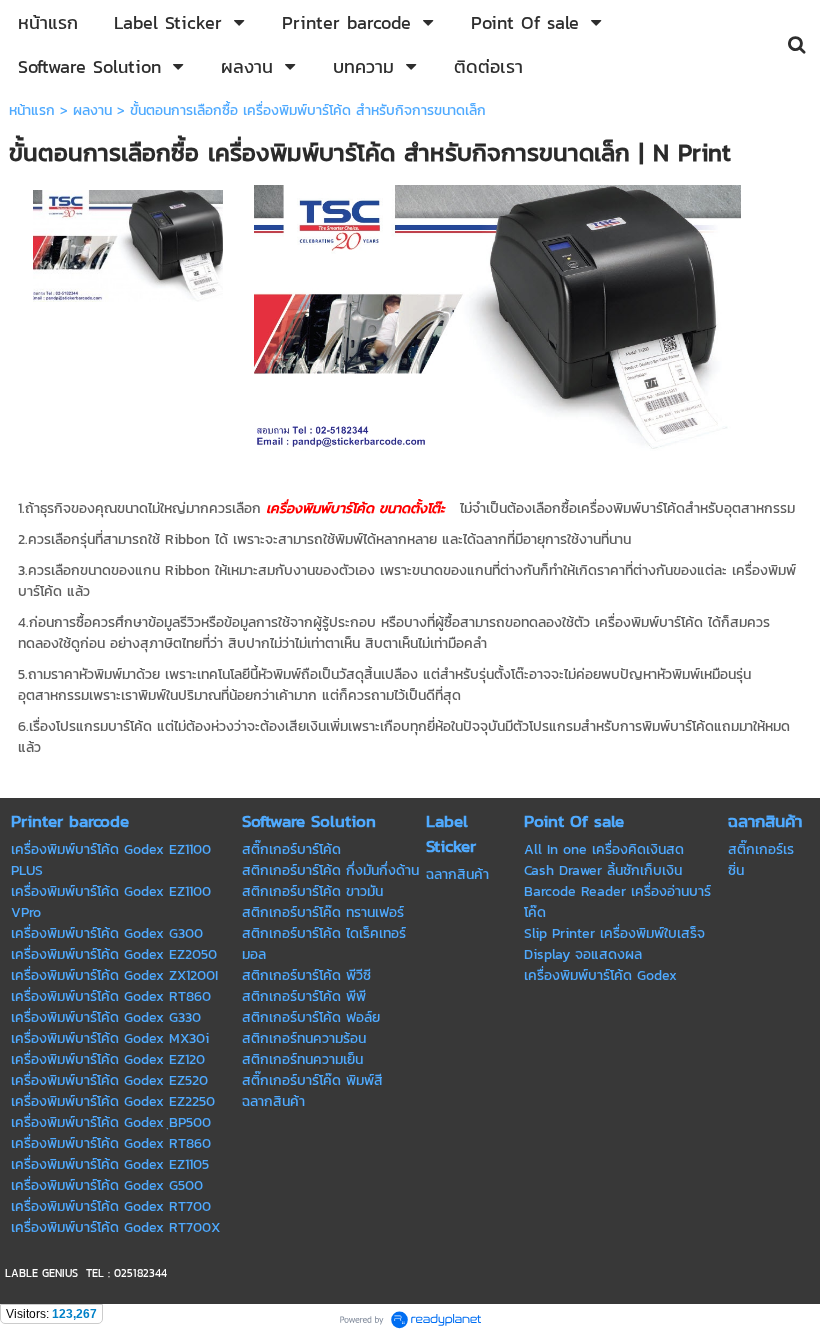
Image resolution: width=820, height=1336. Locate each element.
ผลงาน (92, 110)
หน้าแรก (32, 110)
